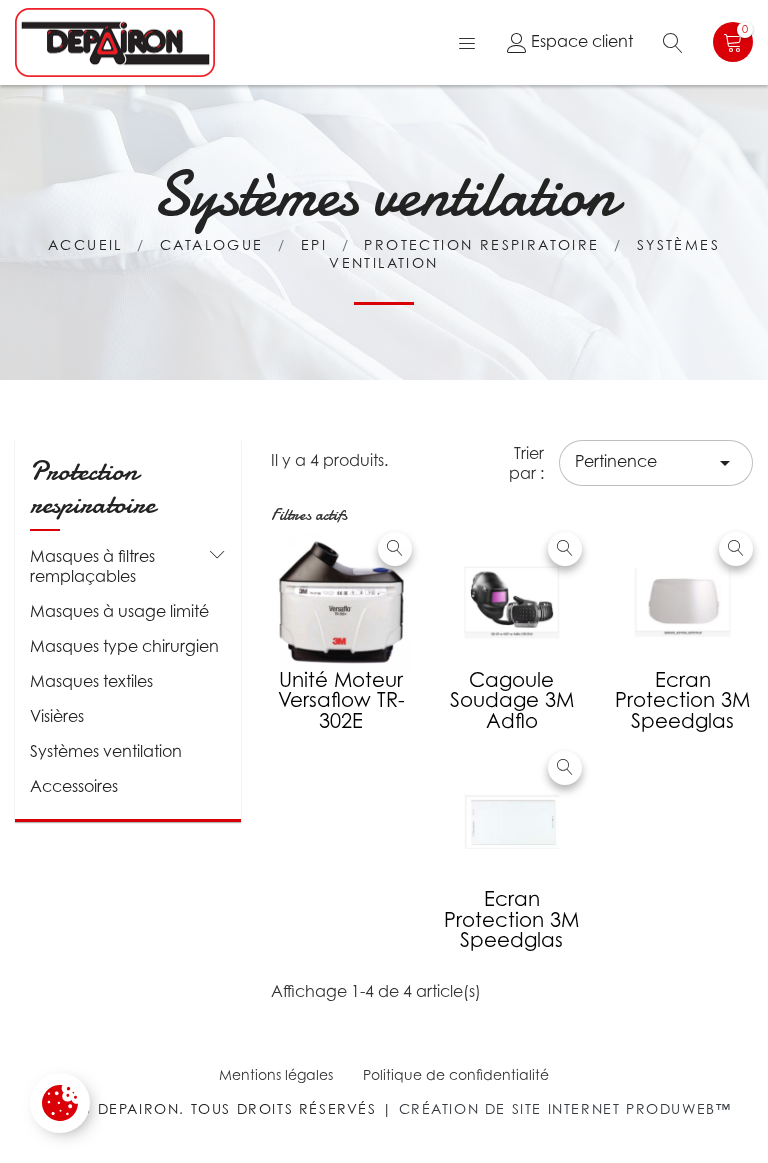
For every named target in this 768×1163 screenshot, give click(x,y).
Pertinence (656, 463)
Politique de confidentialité (456, 1074)
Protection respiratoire (92, 488)
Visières (57, 716)
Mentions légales (276, 1074)
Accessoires (74, 786)
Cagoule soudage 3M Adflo (512, 701)
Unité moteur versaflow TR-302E (341, 701)
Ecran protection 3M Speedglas (682, 701)
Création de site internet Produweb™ (565, 1108)
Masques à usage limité (119, 611)
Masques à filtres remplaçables (92, 566)
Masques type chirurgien (124, 646)
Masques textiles (91, 681)
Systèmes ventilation (106, 751)
